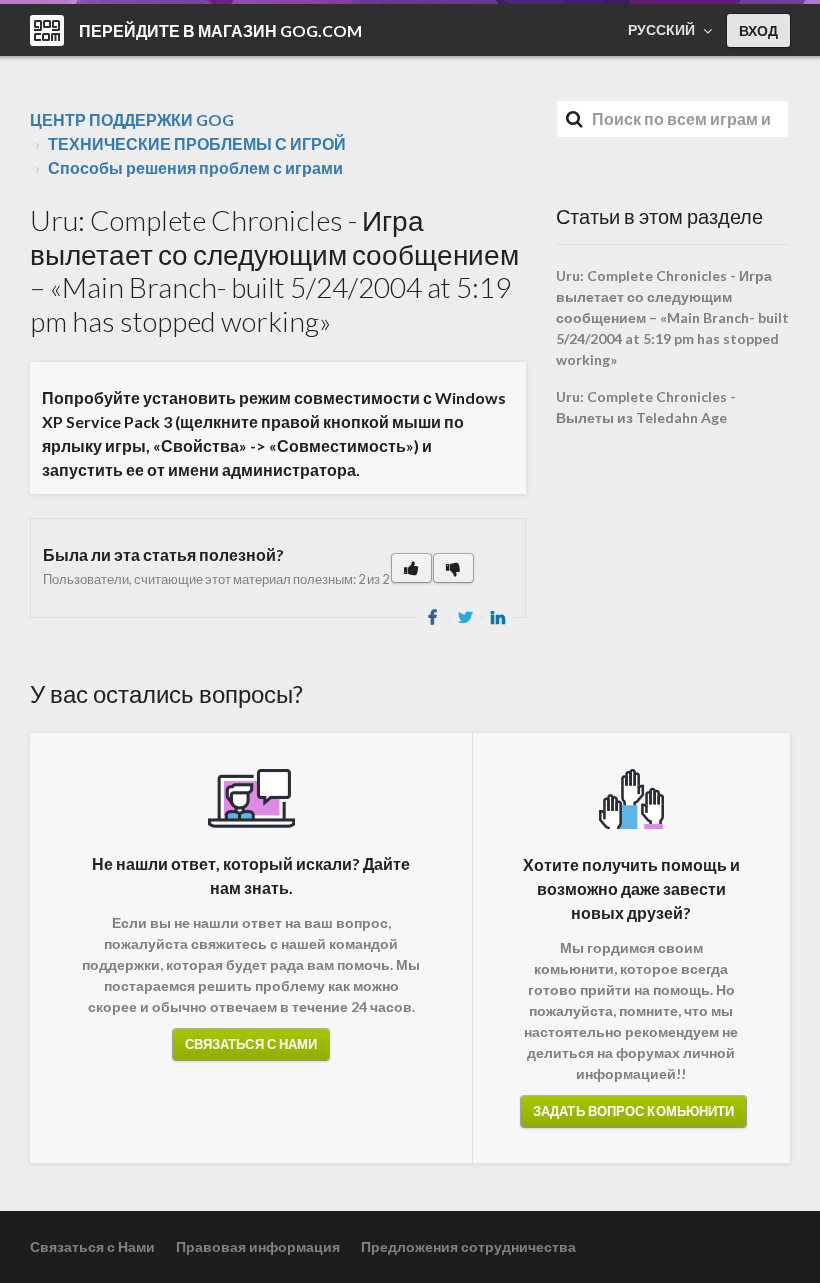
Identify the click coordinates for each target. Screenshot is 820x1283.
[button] (411, 568)
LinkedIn (498, 617)
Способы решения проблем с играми (195, 167)
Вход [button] (758, 30)
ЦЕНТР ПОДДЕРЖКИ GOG (132, 119)
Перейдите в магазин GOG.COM (220, 30)
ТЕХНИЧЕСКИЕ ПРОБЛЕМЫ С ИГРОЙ (197, 143)
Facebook (432, 617)
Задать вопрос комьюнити (633, 1111)
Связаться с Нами (251, 1044)
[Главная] (47, 30)
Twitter (465, 617)
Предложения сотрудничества (468, 1246)
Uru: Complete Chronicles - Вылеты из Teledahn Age (646, 407)
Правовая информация (258, 1246)
